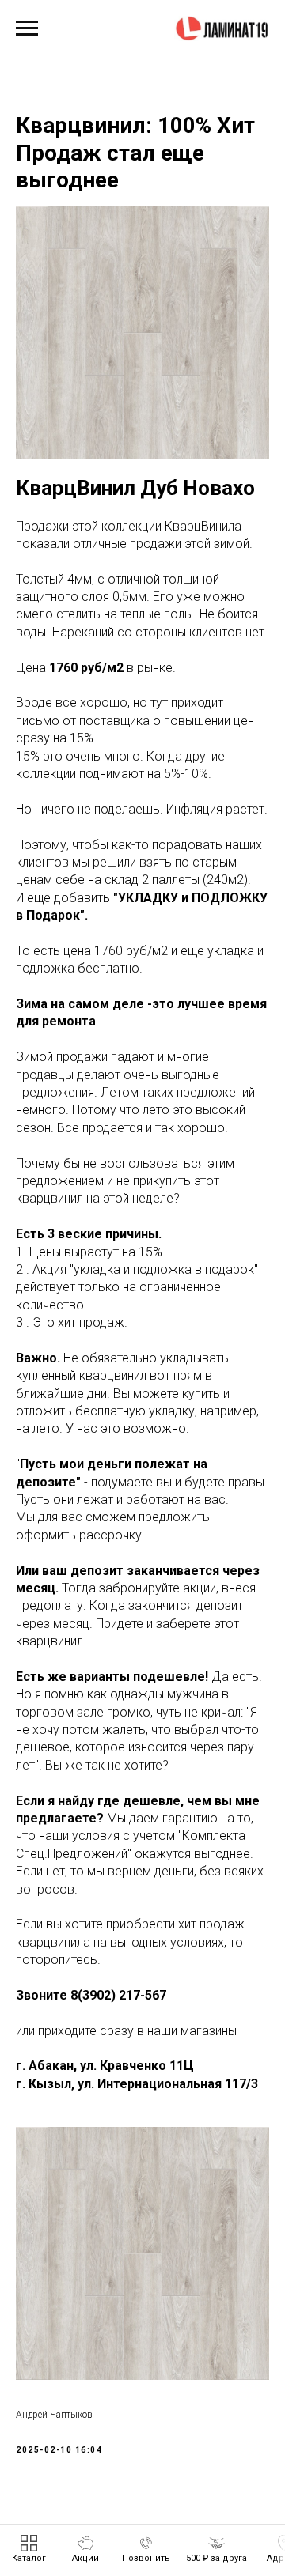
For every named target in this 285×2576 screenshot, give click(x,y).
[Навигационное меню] (27, 28)
